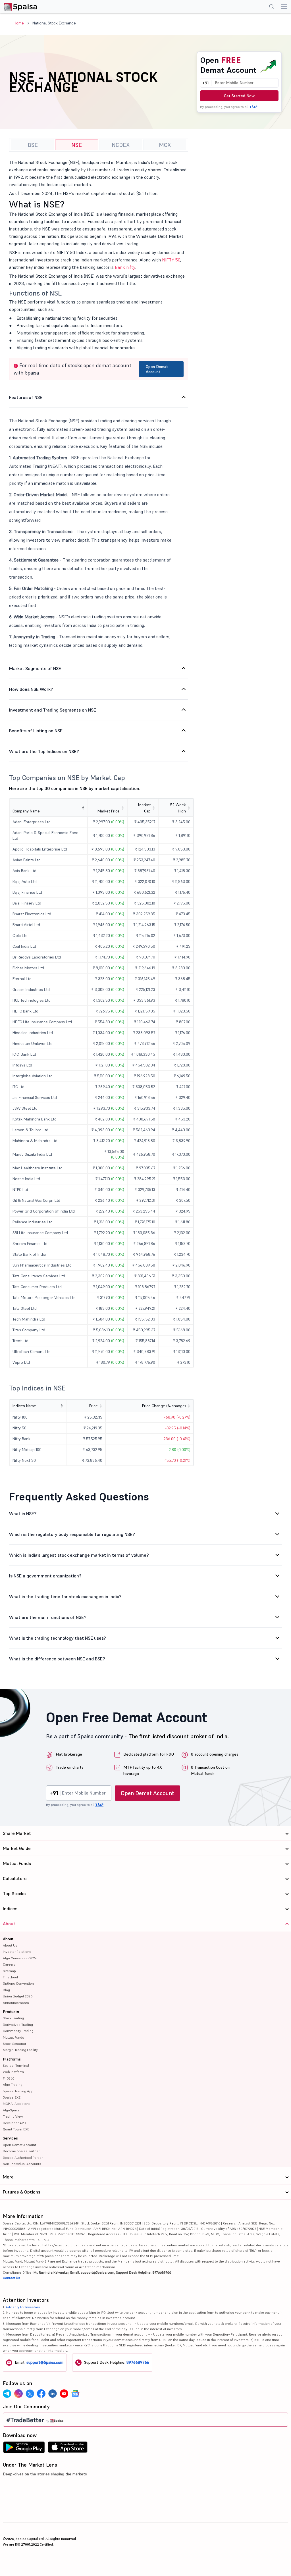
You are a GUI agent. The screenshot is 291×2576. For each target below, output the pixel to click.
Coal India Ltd (24, 946)
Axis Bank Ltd (24, 871)
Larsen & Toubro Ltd (30, 1130)
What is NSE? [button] (23, 1513)
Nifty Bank (21, 1439)
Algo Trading (13, 2085)
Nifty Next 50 (24, 1460)
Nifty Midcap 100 (27, 1450)
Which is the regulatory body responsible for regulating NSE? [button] (72, 1534)
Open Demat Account (157, 369)
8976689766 (138, 2362)
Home (19, 23)
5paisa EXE (12, 2097)
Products (11, 2012)
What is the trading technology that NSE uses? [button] (58, 1638)
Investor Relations (17, 1952)
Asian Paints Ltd (27, 860)
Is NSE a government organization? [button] (45, 1576)
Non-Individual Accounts (22, 2164)
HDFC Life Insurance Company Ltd (42, 1022)
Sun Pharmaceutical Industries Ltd (42, 1265)
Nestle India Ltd (26, 1179)
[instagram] (18, 2394)
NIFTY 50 (171, 260)
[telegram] (7, 2394)
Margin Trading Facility (20, 2050)
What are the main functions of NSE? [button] (48, 1617)
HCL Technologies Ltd (32, 1000)
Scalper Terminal (16, 2065)
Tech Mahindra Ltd (29, 1319)
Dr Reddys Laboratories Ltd (37, 957)
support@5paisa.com (45, 2362)
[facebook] (41, 2394)
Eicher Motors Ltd (28, 968)
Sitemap (9, 1971)
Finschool (10, 1977)
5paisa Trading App (18, 2091)
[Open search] (272, 7)
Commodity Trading (18, 2031)
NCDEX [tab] (121, 145)
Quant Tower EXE (16, 2129)
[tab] (99, 397)
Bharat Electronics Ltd (32, 914)
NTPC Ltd (20, 1190)
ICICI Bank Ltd (24, 1054)
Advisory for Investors (23, 2307)
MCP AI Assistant (16, 2104)
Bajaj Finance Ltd (27, 892)
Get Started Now (239, 96)
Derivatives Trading (18, 2025)
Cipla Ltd (20, 935)
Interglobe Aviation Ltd (33, 1076)
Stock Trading (13, 2018)
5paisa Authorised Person (23, 2158)
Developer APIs (15, 2123)
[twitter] (30, 2394)
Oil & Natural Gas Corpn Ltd (36, 1200)
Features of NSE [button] (26, 397)
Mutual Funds (13, 2037)
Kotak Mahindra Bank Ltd (35, 1119)
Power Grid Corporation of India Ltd (44, 1211)
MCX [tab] (165, 145)
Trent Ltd (20, 1341)
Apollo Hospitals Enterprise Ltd (40, 849)
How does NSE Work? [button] (31, 689)
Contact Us (12, 2278)
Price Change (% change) (164, 1406)
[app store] (68, 2449)
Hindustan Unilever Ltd (33, 1043)
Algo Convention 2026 (20, 1958)
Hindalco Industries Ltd (33, 1033)
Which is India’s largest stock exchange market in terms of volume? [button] (79, 1555)
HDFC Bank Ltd (25, 1011)
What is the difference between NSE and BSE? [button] (57, 1659)
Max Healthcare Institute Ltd (38, 1168)
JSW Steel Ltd (25, 1108)
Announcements (16, 2003)
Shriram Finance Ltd (30, 1244)
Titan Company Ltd (29, 1330)
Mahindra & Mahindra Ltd (35, 1141)
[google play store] (24, 2449)
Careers (9, 1964)
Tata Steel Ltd (25, 1308)
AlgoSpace (11, 2110)
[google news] (75, 2394)
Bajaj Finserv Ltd (27, 903)
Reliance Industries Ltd (33, 1222)
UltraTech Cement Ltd (32, 1352)
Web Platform (13, 2072)
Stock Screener (14, 2044)
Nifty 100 (20, 1417)
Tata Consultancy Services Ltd (39, 1276)
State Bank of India (29, 1254)
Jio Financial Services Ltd (35, 1097)
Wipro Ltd (21, 1362)
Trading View (13, 2116)
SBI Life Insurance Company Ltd (40, 1233)
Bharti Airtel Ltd (26, 925)
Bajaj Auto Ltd (25, 881)
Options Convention (18, 1983)
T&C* (253, 107)
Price (93, 1406)
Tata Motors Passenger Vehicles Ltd (44, 1298)
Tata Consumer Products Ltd (37, 1287)
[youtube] (64, 2394)
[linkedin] (53, 2394)
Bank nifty (125, 267)
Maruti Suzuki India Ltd (32, 1154)
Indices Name (24, 1406)
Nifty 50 (19, 1428)
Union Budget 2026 (18, 1996)
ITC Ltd (18, 1087)
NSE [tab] (77, 145)
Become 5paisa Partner (21, 2151)
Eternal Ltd (22, 979)
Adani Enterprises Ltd (32, 822)
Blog (6, 1990)
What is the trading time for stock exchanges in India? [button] (65, 1596)
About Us (10, 1945)
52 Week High (178, 808)
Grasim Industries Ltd (31, 989)
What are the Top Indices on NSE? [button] (44, 751)
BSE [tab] (33, 145)
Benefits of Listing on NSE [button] (36, 731)
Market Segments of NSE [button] (35, 668)
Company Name (26, 811)
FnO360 (9, 2078)
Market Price (109, 811)
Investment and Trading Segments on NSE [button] (53, 710)
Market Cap (144, 808)
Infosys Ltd (22, 1065)
